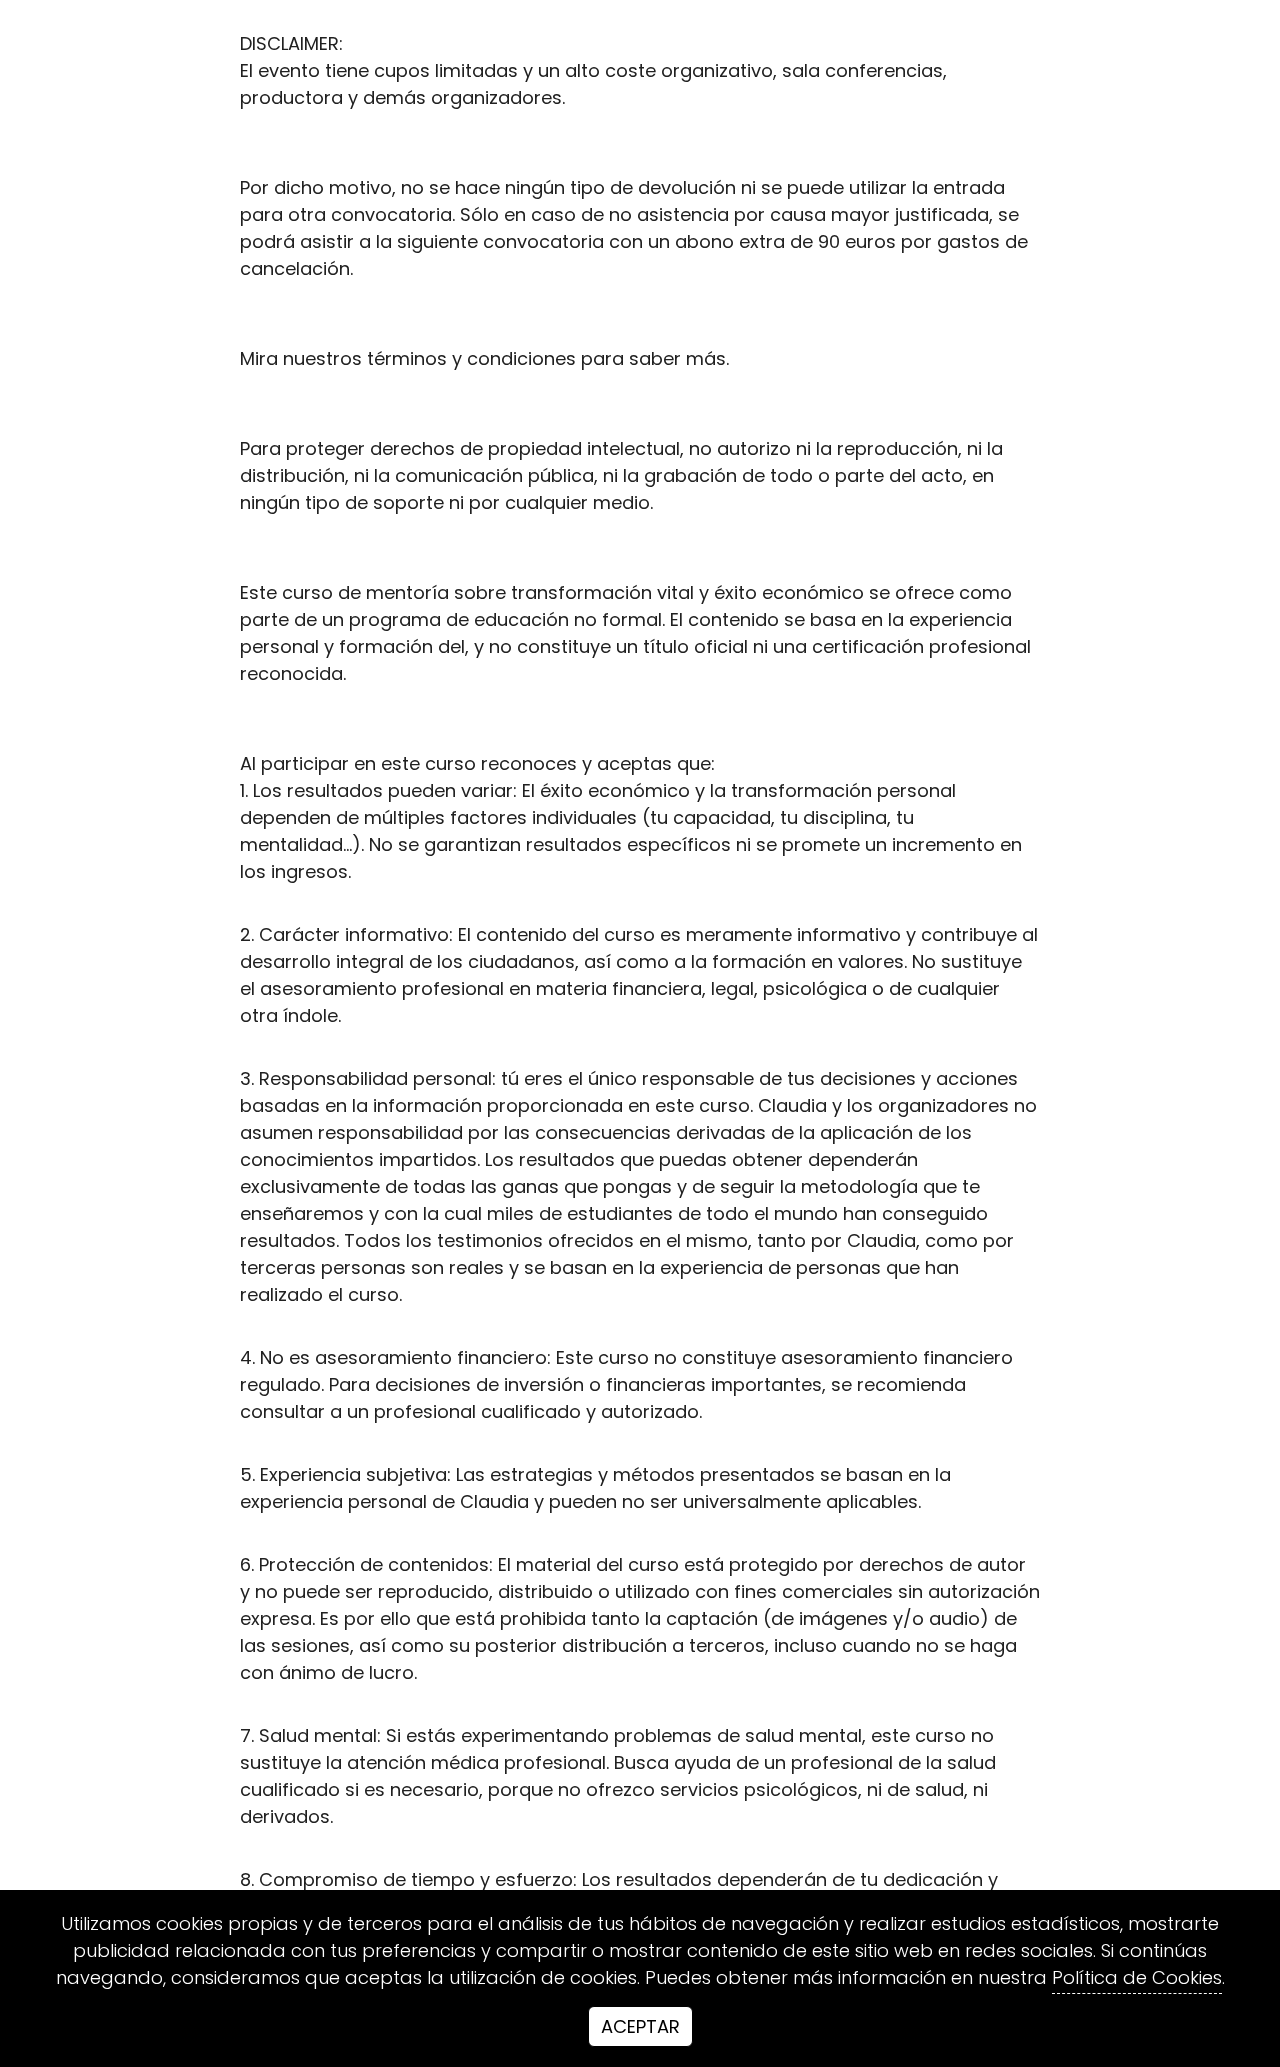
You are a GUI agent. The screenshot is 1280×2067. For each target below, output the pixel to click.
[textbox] (640, 1033)
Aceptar (640, 2026)
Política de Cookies (1137, 1977)
